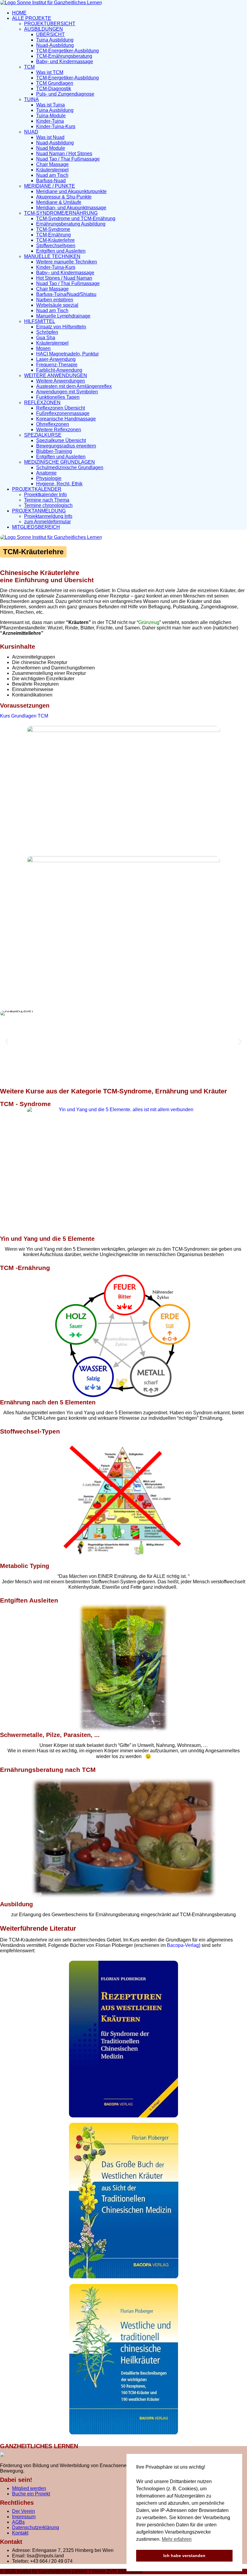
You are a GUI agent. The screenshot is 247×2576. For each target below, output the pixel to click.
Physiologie (49, 478)
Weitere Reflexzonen (59, 430)
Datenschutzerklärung (36, 2527)
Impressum (24, 2517)
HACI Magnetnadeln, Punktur (67, 354)
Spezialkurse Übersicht (61, 440)
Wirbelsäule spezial (57, 305)
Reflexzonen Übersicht (61, 408)
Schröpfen (47, 332)
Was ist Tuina (50, 105)
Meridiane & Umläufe (59, 202)
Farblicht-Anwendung (59, 370)
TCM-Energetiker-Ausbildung (67, 51)
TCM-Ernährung (53, 235)
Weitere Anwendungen (61, 381)
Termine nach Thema (47, 500)
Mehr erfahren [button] (177, 2539)
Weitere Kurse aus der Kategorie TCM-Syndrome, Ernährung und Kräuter (114, 1091)
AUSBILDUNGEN (44, 29)
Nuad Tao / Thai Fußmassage (68, 159)
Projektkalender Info (45, 495)
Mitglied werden (29, 2488)
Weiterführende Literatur (38, 1928)
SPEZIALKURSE (43, 435)
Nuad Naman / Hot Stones (64, 154)
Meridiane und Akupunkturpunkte (71, 191)
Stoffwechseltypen (56, 246)
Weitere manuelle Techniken (67, 262)
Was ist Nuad (50, 137)
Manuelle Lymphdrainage (63, 316)
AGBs (18, 2522)
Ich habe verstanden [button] (184, 2556)
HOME (19, 13)
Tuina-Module (51, 116)
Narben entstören (55, 300)
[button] (7, 1042)
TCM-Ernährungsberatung (64, 56)
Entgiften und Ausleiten (61, 251)
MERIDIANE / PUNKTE (50, 186)
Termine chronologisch (48, 505)
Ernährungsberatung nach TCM (48, 1770)
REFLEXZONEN (42, 403)
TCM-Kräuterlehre (55, 240)
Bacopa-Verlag (183, 1945)
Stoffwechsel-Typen (30, 1431)
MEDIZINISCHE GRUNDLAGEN (59, 462)
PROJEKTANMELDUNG (39, 511)
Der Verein (23, 2511)
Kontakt (20, 2533)
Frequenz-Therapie (57, 365)
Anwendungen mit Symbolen (67, 392)
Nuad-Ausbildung (55, 45)
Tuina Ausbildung (55, 40)
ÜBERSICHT (50, 34)
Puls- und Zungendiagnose (65, 94)
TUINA (31, 99)
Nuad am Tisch (52, 175)
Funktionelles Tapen (58, 397)
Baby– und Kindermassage (65, 273)
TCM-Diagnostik (54, 89)
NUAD (31, 132)
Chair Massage (52, 164)
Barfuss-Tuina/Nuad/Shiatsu (66, 294)
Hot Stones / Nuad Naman (64, 278)
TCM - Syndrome (25, 1104)
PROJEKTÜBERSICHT (50, 24)
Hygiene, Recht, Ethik (59, 484)
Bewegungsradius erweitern (66, 446)
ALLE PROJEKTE (32, 18)
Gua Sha (46, 338)
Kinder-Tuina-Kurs (56, 126)
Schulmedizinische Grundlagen (70, 467)
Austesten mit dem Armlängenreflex (74, 386)
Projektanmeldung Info (48, 516)
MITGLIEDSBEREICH (36, 527)
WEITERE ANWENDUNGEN (56, 375)
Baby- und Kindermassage (65, 61)
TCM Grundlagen (55, 83)
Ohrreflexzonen (53, 424)
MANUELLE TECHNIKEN (52, 256)
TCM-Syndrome (53, 229)
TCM (29, 67)
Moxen (43, 348)
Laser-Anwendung (56, 359)
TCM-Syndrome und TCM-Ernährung (76, 218)
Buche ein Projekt (31, 2494)
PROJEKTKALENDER (37, 489)
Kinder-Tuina (50, 121)
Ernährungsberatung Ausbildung (71, 224)
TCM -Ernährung (25, 1268)
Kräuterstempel (52, 170)
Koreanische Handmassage (66, 419)
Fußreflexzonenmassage (63, 413)
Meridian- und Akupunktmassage (71, 208)
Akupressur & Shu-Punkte (64, 197)
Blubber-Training (54, 451)
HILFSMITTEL (40, 321)
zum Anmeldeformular (47, 522)
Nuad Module (51, 148)
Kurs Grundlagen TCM (24, 716)
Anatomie (46, 473)
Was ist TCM (50, 72)
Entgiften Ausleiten (29, 1600)
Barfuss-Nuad (51, 181)
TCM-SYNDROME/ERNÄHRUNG (61, 213)
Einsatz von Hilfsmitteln (61, 327)
